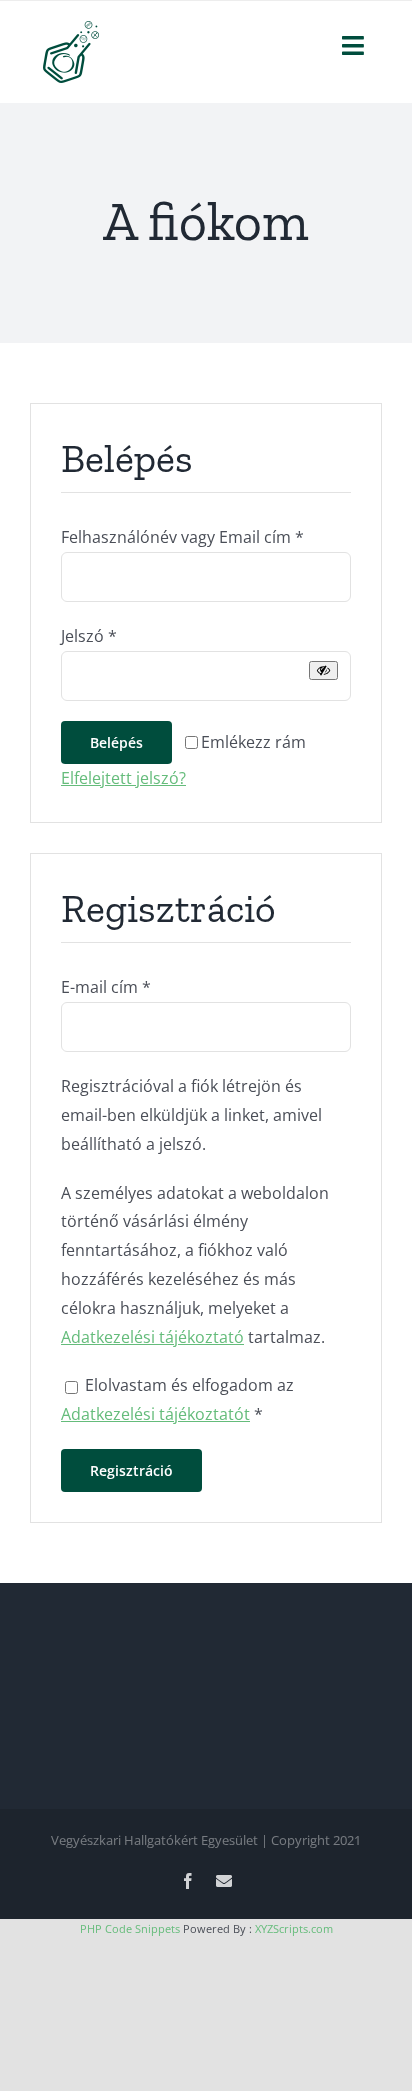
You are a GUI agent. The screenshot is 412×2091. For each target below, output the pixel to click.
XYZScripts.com (294, 1928)
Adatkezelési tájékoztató (152, 1337)
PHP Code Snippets (130, 1928)
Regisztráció (131, 1470)
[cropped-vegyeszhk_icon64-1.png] (71, 29)
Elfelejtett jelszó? (123, 778)
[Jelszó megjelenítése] (323, 670)
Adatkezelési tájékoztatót (155, 1414)
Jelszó (89, 636)
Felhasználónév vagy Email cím (182, 537)
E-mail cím (106, 987)
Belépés (116, 742)
